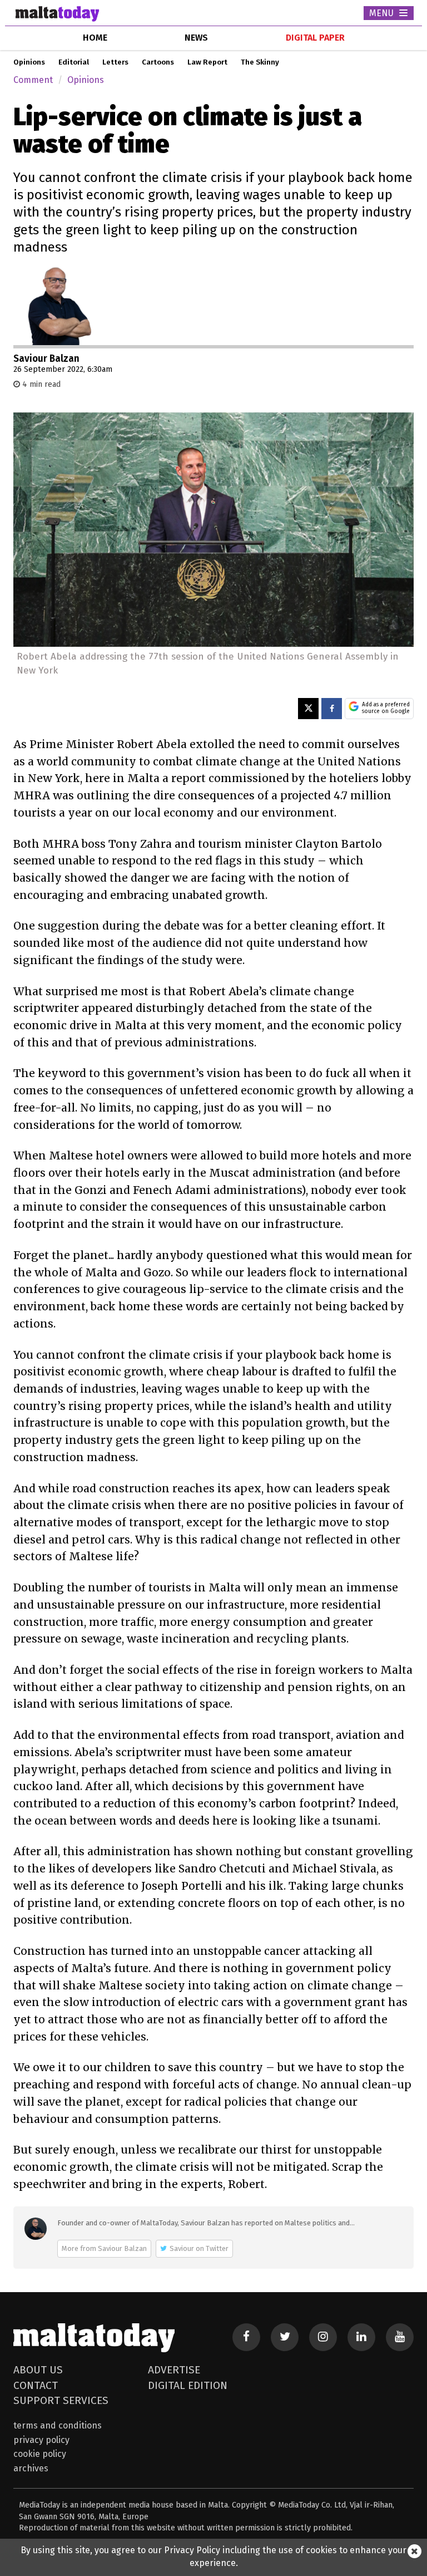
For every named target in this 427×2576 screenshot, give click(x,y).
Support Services (61, 2400)
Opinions (29, 62)
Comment (33, 80)
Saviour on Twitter (199, 2248)
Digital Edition (188, 2385)
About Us (38, 2370)
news (196, 38)
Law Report (207, 62)
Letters (115, 62)
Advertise (174, 2370)
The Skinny (260, 62)
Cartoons (158, 62)
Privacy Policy (41, 2440)
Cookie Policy (40, 2454)
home (95, 38)
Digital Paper (315, 38)
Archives (31, 2468)
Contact (36, 2385)
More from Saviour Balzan (104, 2248)
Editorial (74, 62)
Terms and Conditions (58, 2425)
